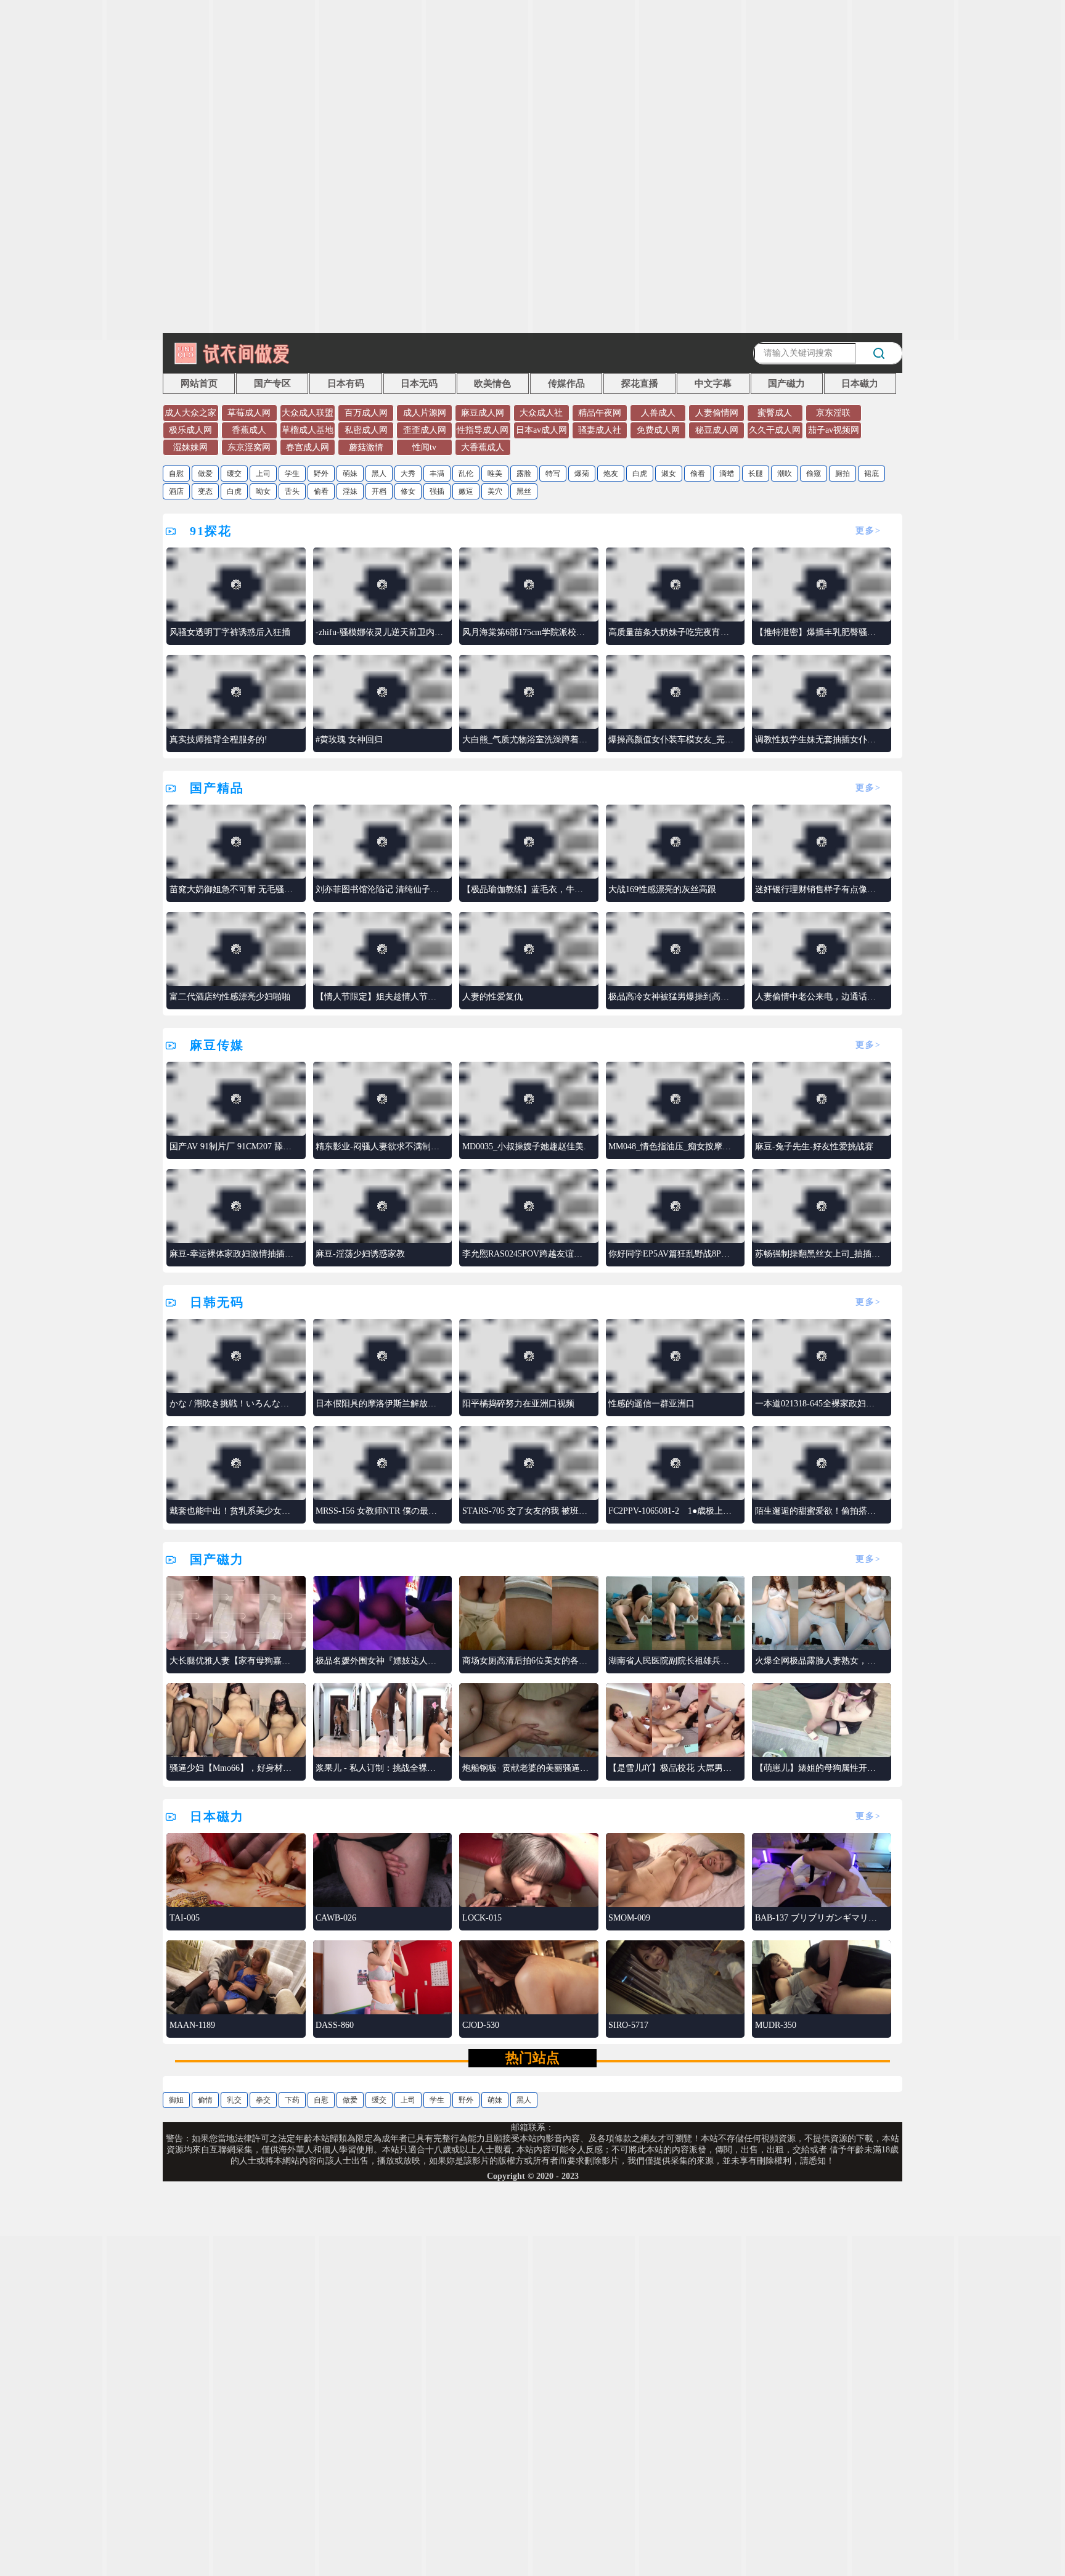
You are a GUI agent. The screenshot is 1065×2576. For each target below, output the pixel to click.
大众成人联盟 (308, 413)
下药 (292, 2100)
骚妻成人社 (600, 430)
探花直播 (640, 384)
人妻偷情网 (717, 413)
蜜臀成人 (775, 413)
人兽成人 (658, 413)
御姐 (176, 2100)
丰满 (437, 474)
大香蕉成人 (483, 447)
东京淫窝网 (249, 447)
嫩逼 (466, 491)
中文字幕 (713, 384)
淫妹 (350, 491)
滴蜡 (727, 474)
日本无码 (419, 384)
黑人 (379, 474)
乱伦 (466, 474)
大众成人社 (541, 413)
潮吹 (785, 474)
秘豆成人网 (717, 430)
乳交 (234, 2100)
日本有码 (346, 384)
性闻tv (424, 447)
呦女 (263, 491)
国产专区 (272, 384)
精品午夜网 (600, 413)
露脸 (524, 474)
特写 (553, 474)
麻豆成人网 (483, 413)
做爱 (205, 474)
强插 (437, 491)
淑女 (669, 474)
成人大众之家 (190, 413)
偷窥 (814, 474)
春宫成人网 (308, 447)
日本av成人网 (541, 430)
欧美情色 (492, 384)
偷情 (205, 2100)
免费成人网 (658, 430)
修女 (408, 491)
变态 (205, 491)
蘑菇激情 (366, 447)
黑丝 (524, 491)
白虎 (640, 474)
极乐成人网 (190, 430)
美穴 (495, 491)
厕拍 (843, 474)
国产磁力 (786, 384)
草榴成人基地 (308, 430)
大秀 (408, 474)
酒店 (176, 491)
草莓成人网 (249, 413)
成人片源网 (425, 413)
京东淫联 (833, 413)
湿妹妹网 (190, 447)
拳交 (263, 2100)
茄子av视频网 (834, 430)
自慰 (176, 474)
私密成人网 (366, 430)
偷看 (698, 474)
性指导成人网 (483, 430)
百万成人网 (366, 413)
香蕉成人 (249, 430)
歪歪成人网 (425, 430)
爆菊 (582, 474)
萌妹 (350, 474)
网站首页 (199, 384)
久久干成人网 (775, 430)
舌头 (292, 491)
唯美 (495, 474)
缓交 (234, 474)
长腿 (756, 474)
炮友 (611, 474)
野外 (321, 474)
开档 (379, 491)
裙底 (871, 474)
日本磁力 (860, 384)
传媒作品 (566, 384)
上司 (263, 474)
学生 (292, 474)
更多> (868, 531)
